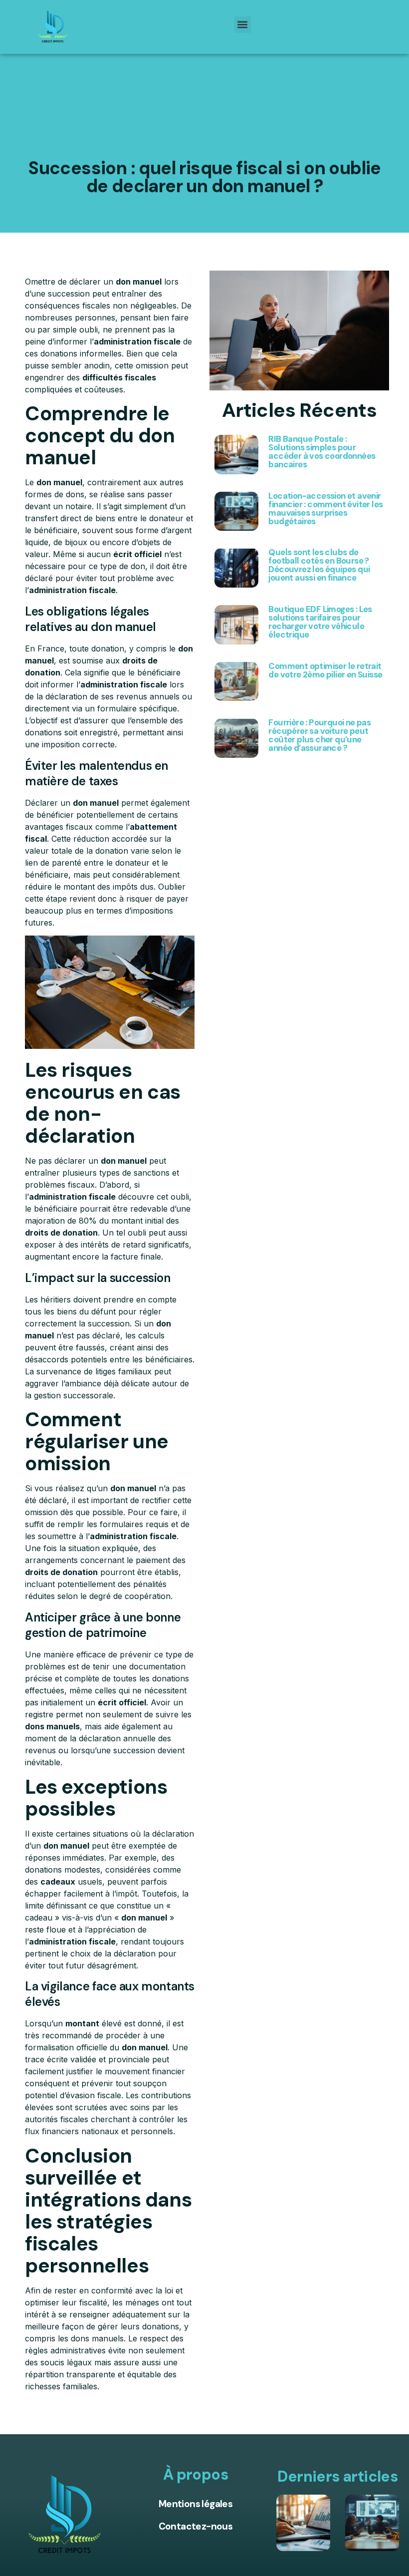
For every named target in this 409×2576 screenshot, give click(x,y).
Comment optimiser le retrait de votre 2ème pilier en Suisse (325, 670)
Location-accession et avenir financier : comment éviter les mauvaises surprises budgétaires (325, 508)
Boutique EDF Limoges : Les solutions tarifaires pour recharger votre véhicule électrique (320, 622)
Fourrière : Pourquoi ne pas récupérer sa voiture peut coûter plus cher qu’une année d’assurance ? (319, 735)
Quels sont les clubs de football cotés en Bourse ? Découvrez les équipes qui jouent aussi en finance (319, 565)
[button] (243, 25)
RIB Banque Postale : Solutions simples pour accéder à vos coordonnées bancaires (322, 452)
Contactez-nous (196, 2526)
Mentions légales (196, 2504)
